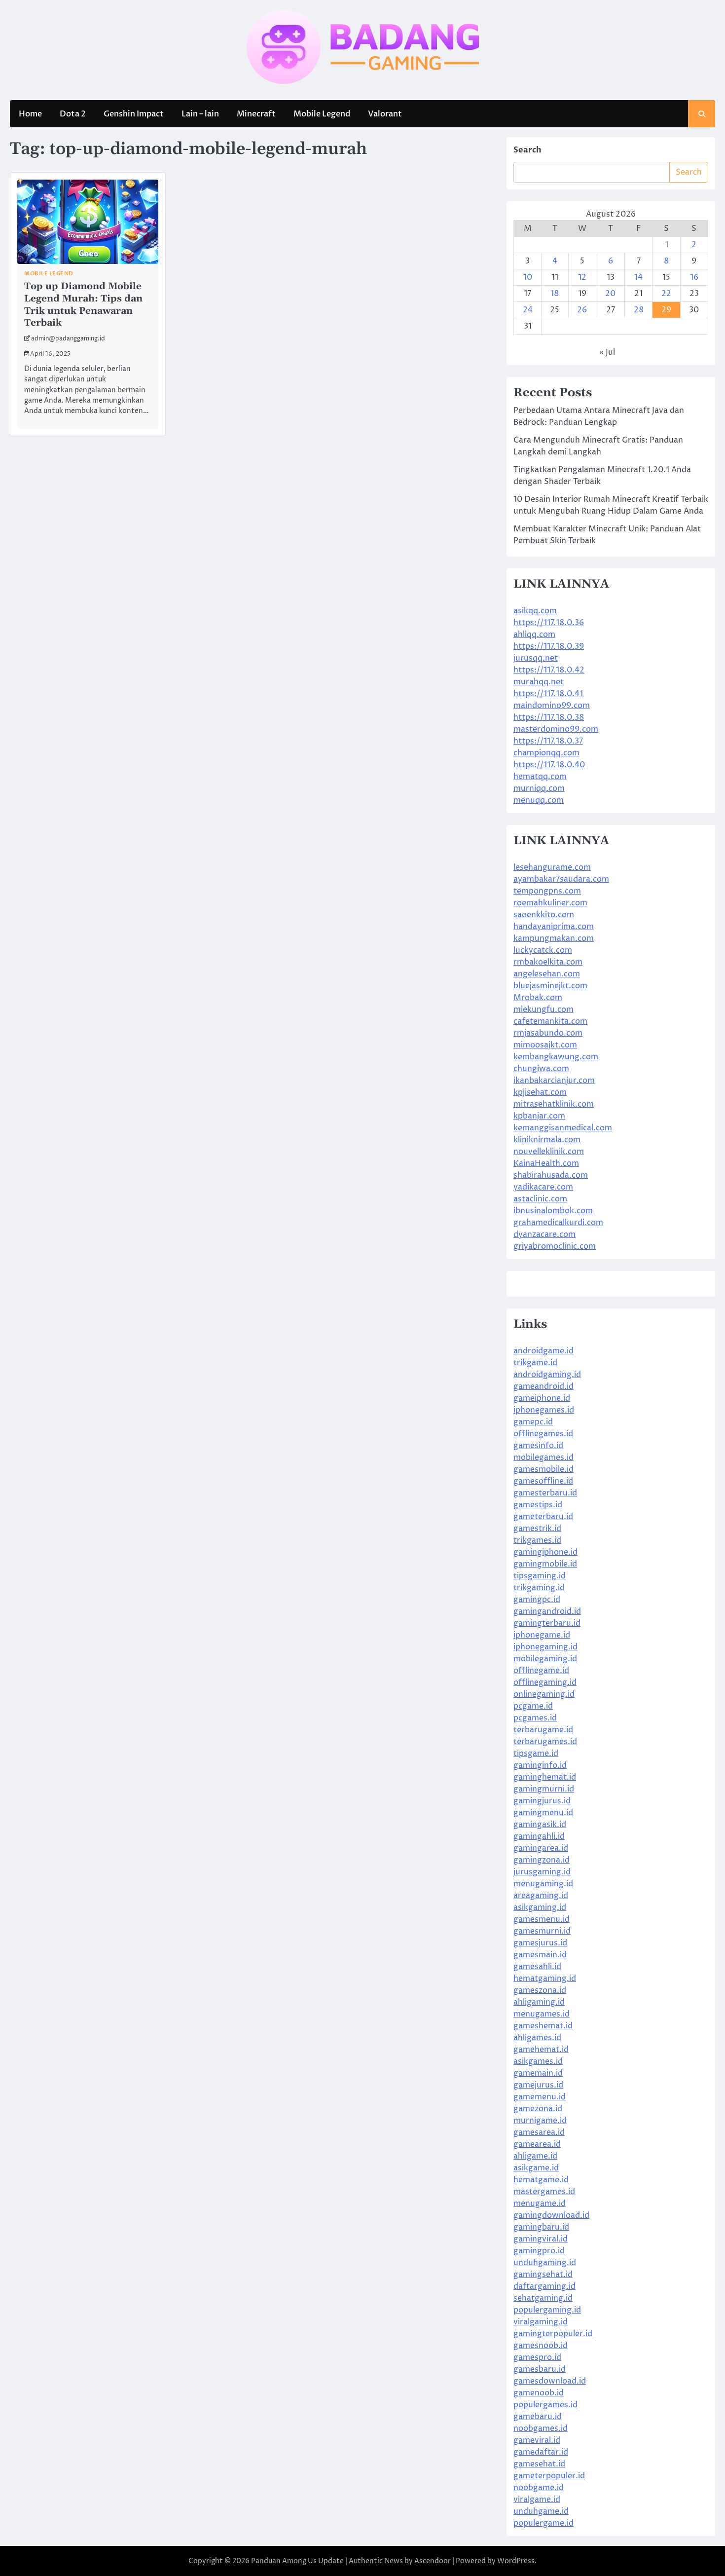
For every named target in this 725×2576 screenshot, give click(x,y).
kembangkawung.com (556, 1057)
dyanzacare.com (544, 1234)
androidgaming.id (547, 1375)
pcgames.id (535, 1718)
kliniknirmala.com (547, 1140)
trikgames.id (537, 1540)
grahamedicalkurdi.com (558, 1223)
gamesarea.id (539, 2132)
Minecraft (256, 114)
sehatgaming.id (543, 2298)
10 (528, 277)
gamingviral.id (541, 2239)
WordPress (516, 2561)
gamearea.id (537, 2144)
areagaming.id (541, 1896)
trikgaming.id (539, 1588)
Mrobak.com (538, 998)
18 (555, 294)
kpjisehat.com (540, 1092)
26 (582, 310)
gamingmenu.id (543, 1813)
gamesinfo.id (538, 1446)
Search (527, 150)
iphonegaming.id (545, 1647)
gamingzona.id (542, 1860)
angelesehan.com (547, 974)
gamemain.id (538, 2073)
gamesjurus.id (540, 1943)
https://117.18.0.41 (548, 694)
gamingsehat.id (543, 2275)
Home (30, 114)
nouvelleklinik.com (549, 1152)
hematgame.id (541, 2180)
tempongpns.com (547, 891)
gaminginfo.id (540, 1765)
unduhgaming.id (545, 2263)
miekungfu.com (544, 1009)
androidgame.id (544, 1351)
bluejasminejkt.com (550, 986)
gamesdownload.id (550, 2381)
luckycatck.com (543, 950)
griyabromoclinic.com (555, 1246)
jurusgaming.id (542, 1872)
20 (610, 294)
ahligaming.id (539, 2002)
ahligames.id (537, 2038)
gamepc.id (533, 1422)
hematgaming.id (545, 1979)
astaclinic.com (540, 1199)
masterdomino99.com (556, 729)
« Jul (607, 352)
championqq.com (546, 753)
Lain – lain (200, 114)
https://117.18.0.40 (549, 765)
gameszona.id (540, 1990)
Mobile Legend (322, 114)
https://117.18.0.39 (549, 646)
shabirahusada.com (551, 1175)
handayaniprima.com (554, 927)
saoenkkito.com (544, 915)
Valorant (385, 114)
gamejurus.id (538, 2085)
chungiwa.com (541, 1069)
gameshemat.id (543, 2026)
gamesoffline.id (543, 1481)
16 (694, 277)
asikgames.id (538, 2061)
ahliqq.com (534, 635)
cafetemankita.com (550, 1021)
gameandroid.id (544, 1386)
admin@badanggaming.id (68, 339)
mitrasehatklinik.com (554, 1104)
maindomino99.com (552, 706)
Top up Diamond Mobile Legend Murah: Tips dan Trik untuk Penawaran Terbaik (83, 305)
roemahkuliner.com (550, 903)
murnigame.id (540, 2121)
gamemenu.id (540, 2097)
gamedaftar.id (541, 2452)
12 (582, 277)
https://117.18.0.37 (548, 741)
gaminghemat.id (545, 1777)
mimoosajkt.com (545, 1045)
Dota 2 (73, 114)
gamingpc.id (537, 1600)
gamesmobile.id (544, 1469)
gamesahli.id (537, 1967)
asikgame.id (536, 2168)
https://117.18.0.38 (549, 717)
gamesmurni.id (542, 1931)
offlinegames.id (543, 1434)
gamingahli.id (539, 1836)
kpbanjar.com (539, 1116)
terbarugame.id (543, 1730)
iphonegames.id (544, 1410)
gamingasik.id (540, 1825)
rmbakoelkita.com (548, 962)
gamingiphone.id (545, 1552)
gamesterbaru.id (545, 1493)
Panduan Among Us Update (297, 2561)
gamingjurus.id (542, 1801)
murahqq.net (539, 682)
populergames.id (545, 2405)
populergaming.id (547, 2310)
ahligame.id (535, 2156)
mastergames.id (544, 2192)
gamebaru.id (538, 2417)
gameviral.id (537, 2440)
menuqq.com (539, 800)
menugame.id (540, 2203)
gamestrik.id (537, 1529)
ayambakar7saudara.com (561, 879)
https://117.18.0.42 (549, 670)
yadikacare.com (543, 1187)
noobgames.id (541, 2428)
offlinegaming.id (545, 1682)
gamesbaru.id (540, 2369)
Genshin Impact (134, 114)
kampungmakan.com (554, 938)
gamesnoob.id (541, 2346)
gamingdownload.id (551, 2215)
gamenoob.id (539, 2393)
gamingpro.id (539, 2251)
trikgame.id (535, 1363)
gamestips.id (538, 1505)
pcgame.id (533, 1706)
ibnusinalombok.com (553, 1211)
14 (638, 277)
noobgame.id (539, 2488)
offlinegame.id (541, 1671)
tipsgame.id (536, 1754)
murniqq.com (539, 788)
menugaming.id (543, 1884)
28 (639, 310)
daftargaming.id (544, 2286)
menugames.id (542, 2014)
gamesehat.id (539, 2464)
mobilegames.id (544, 1457)
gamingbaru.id (541, 2227)
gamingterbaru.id (547, 1623)
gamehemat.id (541, 2050)
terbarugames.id (545, 1742)
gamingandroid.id (547, 1611)
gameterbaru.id (543, 1517)
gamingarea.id (541, 1848)
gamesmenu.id (542, 1919)
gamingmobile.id (545, 1564)
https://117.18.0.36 (549, 623)
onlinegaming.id (544, 1694)
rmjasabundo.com (548, 1033)
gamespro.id (537, 2357)
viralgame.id (537, 2500)
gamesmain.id (540, 1955)
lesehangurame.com (552, 867)
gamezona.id (538, 2109)
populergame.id (544, 2523)
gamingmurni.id (544, 1789)
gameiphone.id (542, 1398)
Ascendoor (433, 2561)
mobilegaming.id (545, 1659)
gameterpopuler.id (549, 2476)
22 (666, 294)
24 (528, 310)
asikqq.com (535, 611)
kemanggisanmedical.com (563, 1128)
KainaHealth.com (546, 1163)
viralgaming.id (541, 2322)
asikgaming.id (540, 1907)
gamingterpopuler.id (553, 2334)
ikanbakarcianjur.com (554, 1081)
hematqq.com (540, 777)
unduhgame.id (541, 2511)
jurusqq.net (536, 658)
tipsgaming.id (540, 1576)
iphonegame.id (542, 1635)
